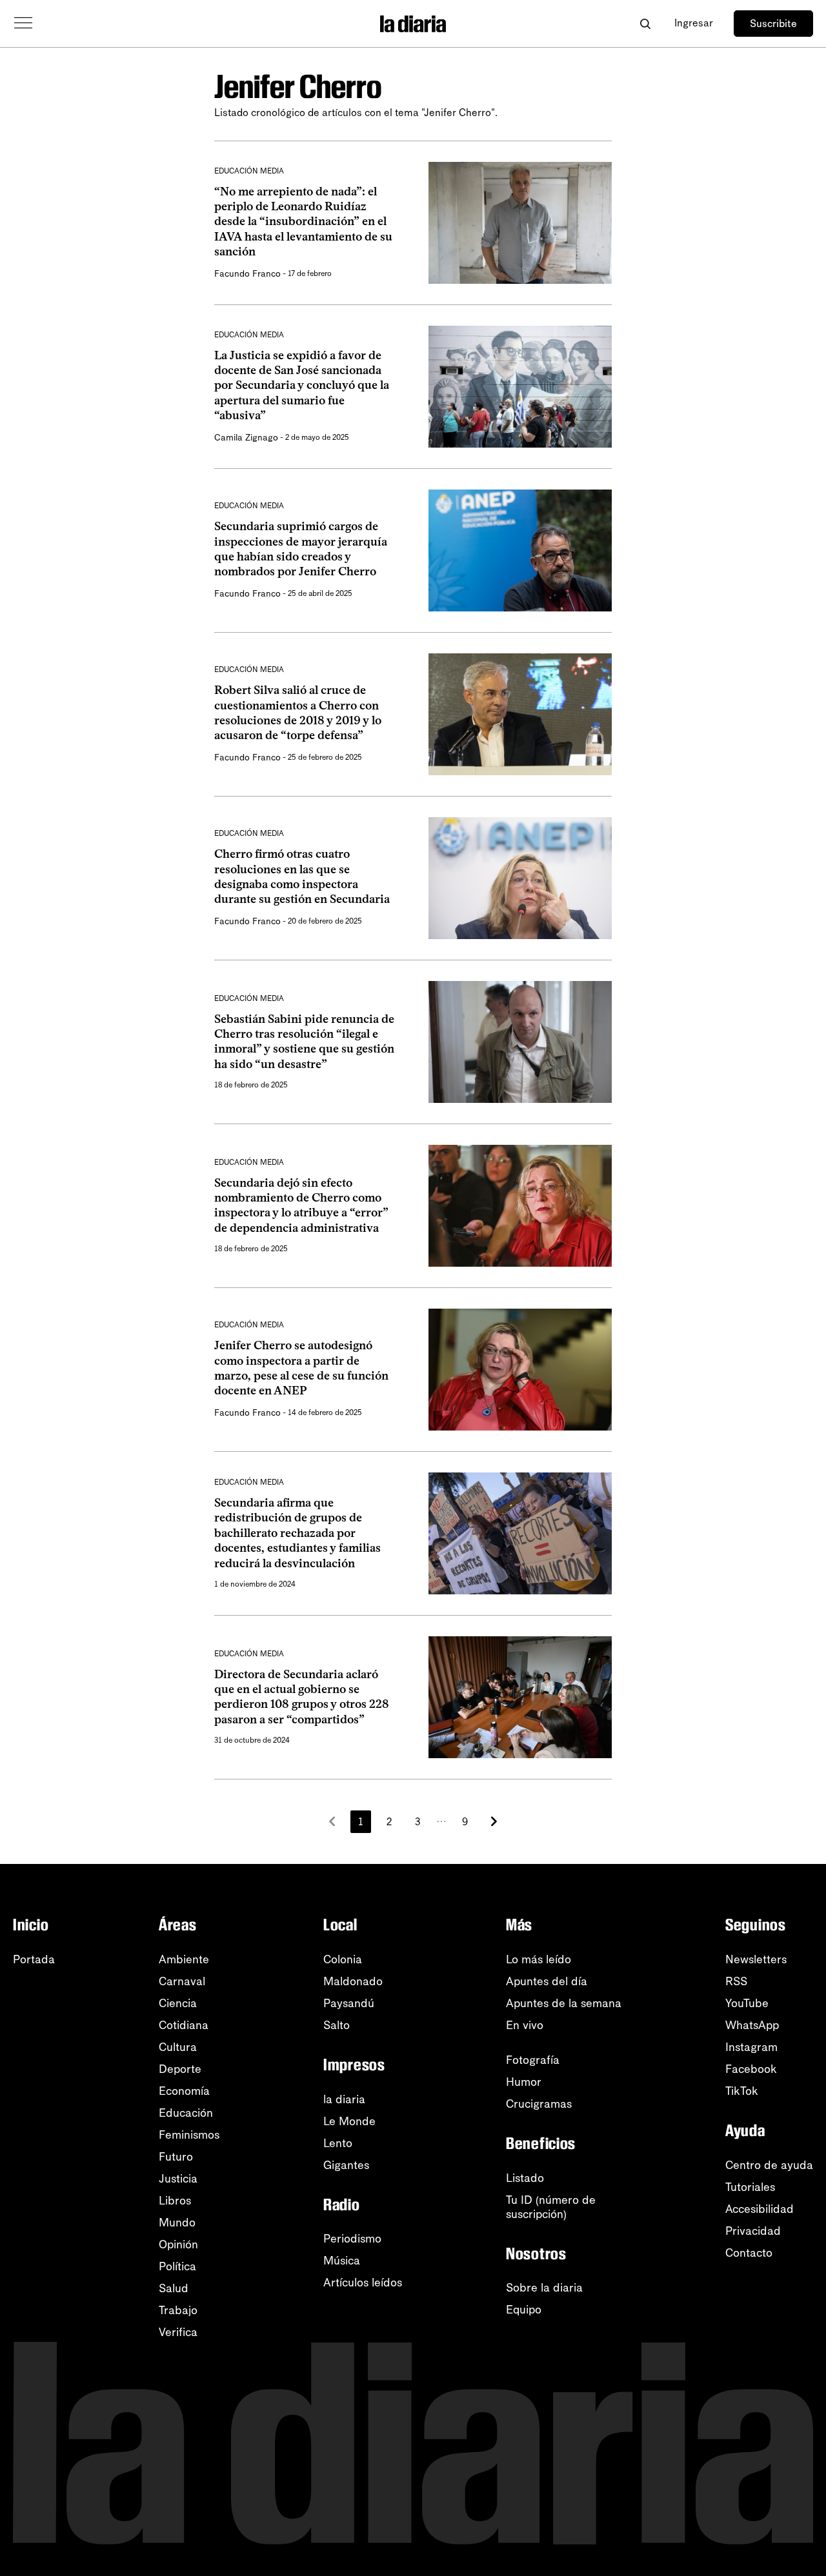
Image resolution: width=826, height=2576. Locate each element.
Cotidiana (184, 2025)
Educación (186, 2113)
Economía (184, 2091)
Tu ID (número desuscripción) (551, 2207)
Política (177, 2266)
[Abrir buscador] (645, 24)
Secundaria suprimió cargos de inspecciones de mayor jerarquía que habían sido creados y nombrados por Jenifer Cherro (301, 549)
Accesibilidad (760, 2209)
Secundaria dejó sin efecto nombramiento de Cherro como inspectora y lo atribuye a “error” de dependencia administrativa (301, 1205)
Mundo (177, 2223)
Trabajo (178, 2310)
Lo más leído (539, 1959)
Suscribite (773, 24)
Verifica (178, 2332)
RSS (736, 1981)
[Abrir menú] (23, 23)
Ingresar (694, 23)
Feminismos (189, 2135)
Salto (337, 2025)
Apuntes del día (547, 1981)
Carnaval (182, 1981)
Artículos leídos (363, 2283)
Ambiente (184, 1959)
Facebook (751, 2069)
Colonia (343, 1959)
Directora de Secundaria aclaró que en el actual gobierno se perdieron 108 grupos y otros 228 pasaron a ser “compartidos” (302, 1697)
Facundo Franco (247, 274)
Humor (524, 2082)
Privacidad (753, 2231)
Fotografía (533, 2060)
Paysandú (349, 2003)
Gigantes (346, 2165)
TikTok (742, 2091)
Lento (338, 2143)
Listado (525, 2178)
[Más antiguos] (494, 1821)
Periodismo (352, 2239)
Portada (34, 1959)
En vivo (525, 2025)
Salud (174, 2288)
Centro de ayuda (769, 2165)
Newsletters (756, 1959)
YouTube (747, 2003)
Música (342, 2261)
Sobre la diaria (544, 2288)
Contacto (749, 2253)
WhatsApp (752, 2025)
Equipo (524, 2310)
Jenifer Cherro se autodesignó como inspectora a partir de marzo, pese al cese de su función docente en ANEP (301, 1368)
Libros (175, 2201)
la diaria (344, 2099)
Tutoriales (750, 2187)
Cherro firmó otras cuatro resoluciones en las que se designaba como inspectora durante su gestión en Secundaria (302, 877)
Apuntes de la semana (564, 2003)
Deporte (180, 2069)
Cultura (178, 2047)
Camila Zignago (246, 438)
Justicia (178, 2179)
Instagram (751, 2047)
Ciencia (178, 2003)
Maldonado (353, 1981)
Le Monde (349, 2121)
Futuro (176, 2157)
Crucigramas (539, 2104)
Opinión (178, 2244)
